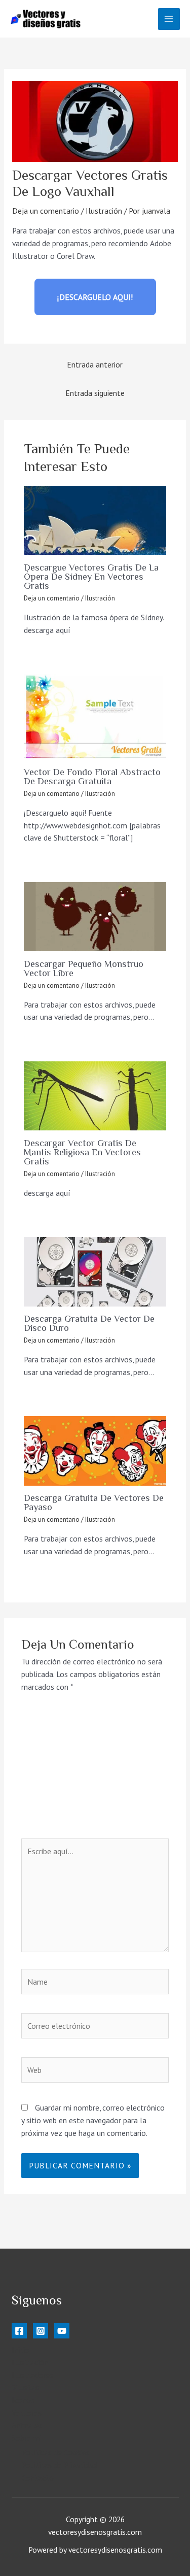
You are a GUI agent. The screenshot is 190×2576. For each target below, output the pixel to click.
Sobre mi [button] (26, 2438)
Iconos (23, 2400)
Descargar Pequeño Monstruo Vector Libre (84, 968)
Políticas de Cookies (56, 2452)
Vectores (27, 2413)
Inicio (21, 2350)
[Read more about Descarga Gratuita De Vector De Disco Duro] (95, 1272)
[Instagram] (41, 2331)
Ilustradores (32, 2375)
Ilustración (104, 211)
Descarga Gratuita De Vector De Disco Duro (89, 1323)
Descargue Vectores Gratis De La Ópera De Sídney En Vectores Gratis (91, 577)
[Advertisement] (95, 1772)
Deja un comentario (46, 211)
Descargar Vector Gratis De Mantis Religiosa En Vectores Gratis (82, 1152)
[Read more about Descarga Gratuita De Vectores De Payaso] (95, 1451)
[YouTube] (62, 2331)
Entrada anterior (95, 364)
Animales (27, 2425)
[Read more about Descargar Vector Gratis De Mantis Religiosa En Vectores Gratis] (95, 1096)
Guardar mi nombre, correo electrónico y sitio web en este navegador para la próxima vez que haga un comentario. (93, 2120)
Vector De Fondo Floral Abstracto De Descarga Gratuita (92, 777)
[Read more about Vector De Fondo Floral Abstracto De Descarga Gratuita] (95, 717)
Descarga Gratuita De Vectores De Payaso (94, 1502)
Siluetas (25, 2387)
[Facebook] (19, 2331)
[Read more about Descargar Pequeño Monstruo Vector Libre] (95, 917)
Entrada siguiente (95, 393)
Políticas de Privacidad (59, 2465)
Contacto (38, 2478)
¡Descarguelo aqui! (95, 297)
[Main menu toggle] (169, 19)
